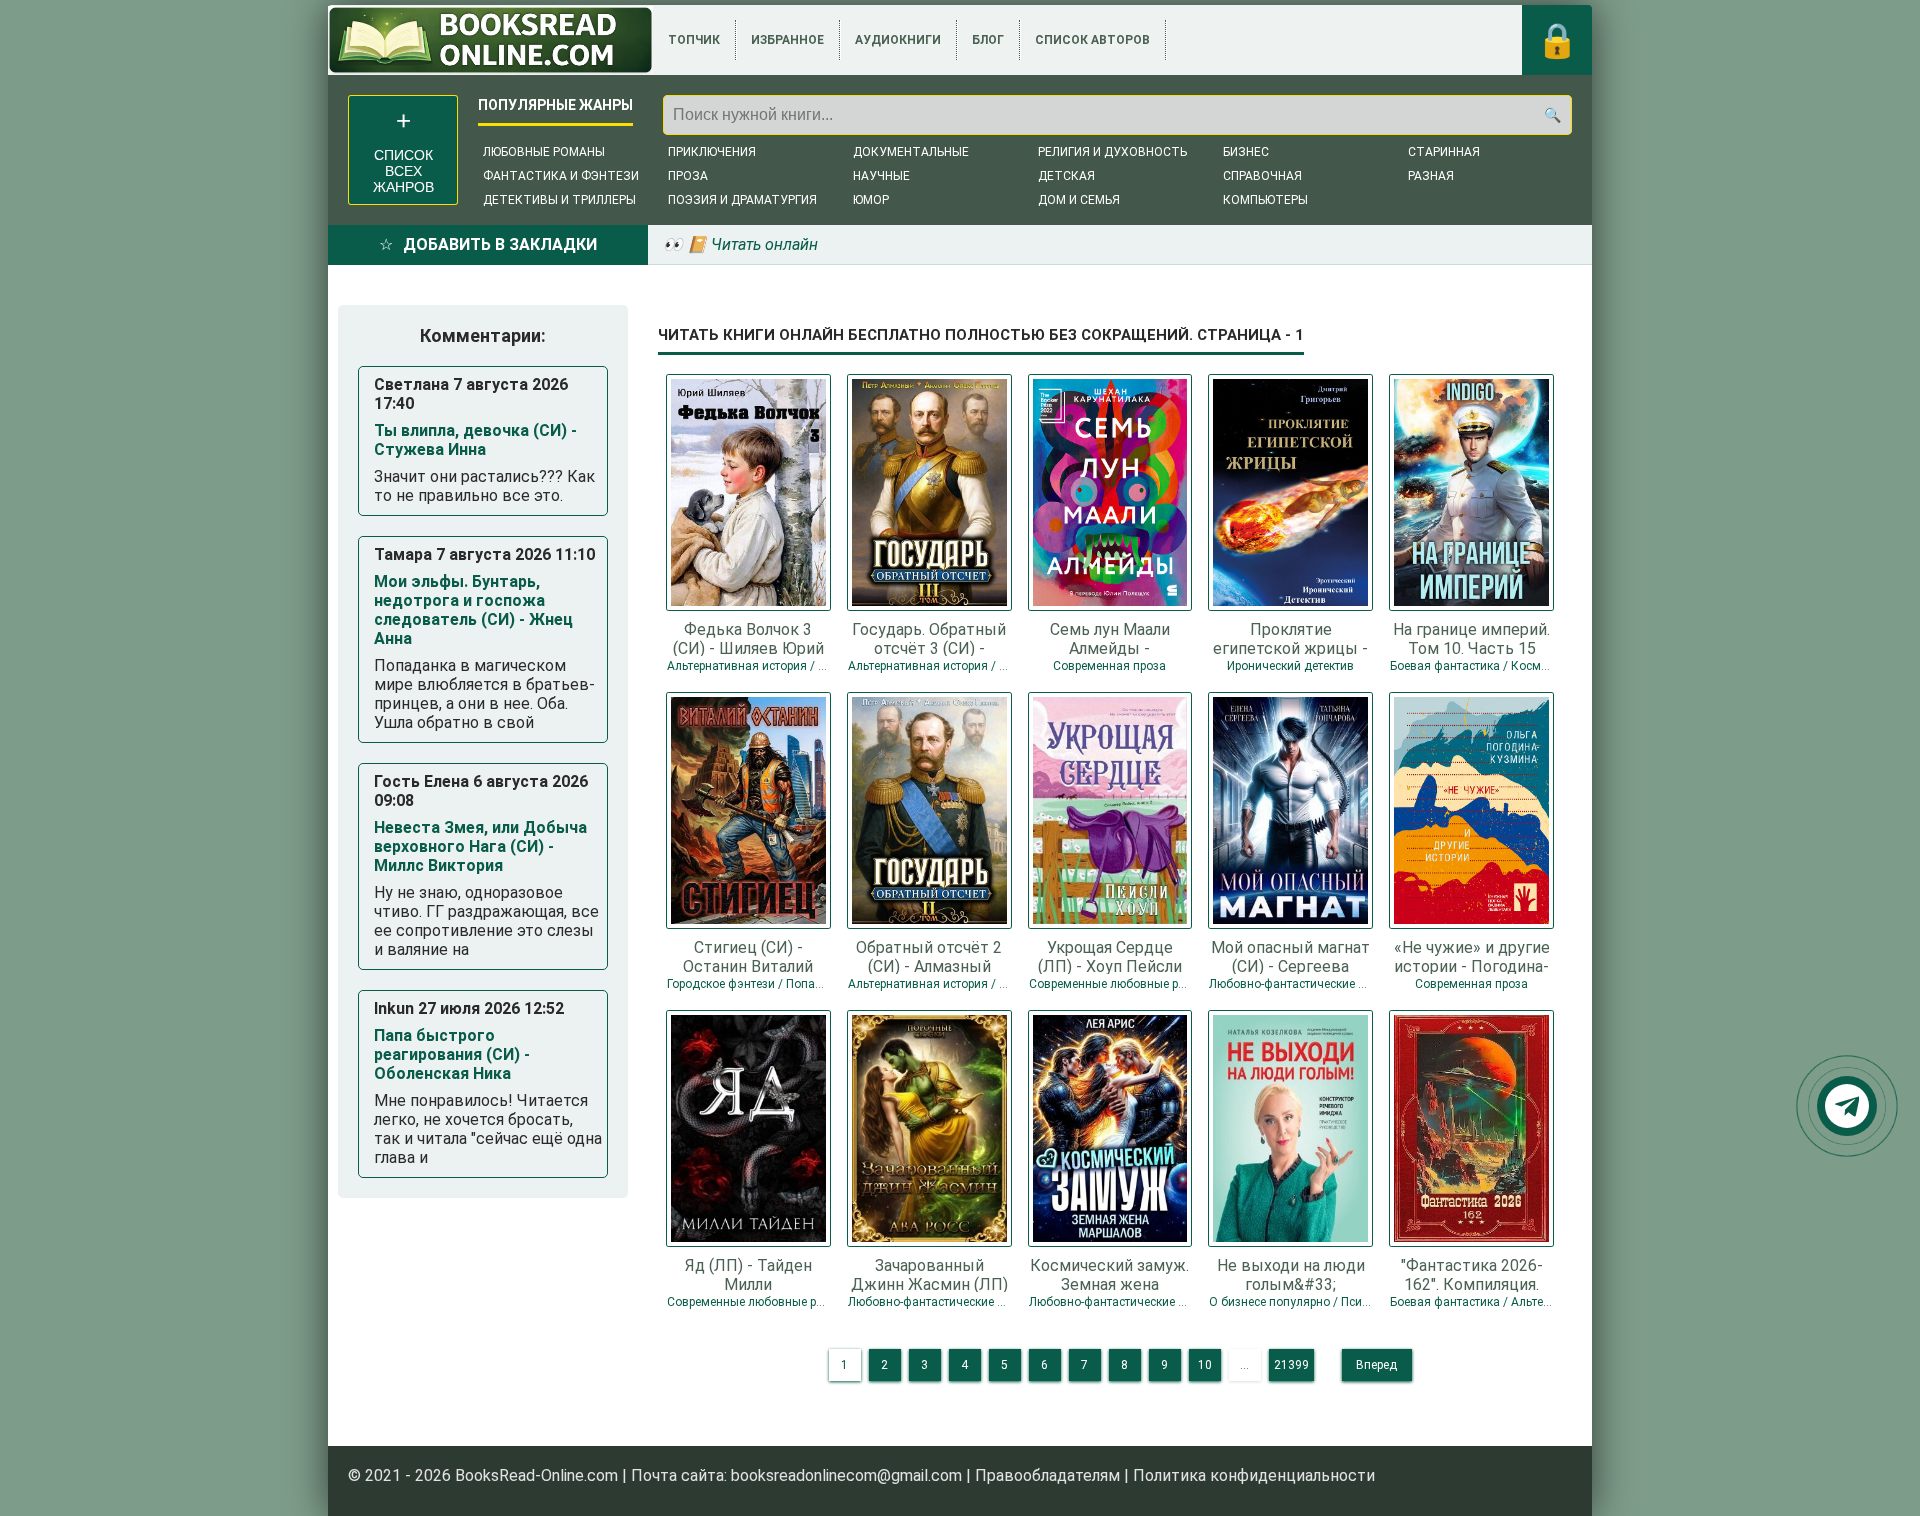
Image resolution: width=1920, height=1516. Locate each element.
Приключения (712, 152)
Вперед (1376, 1365)
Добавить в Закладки (500, 244)
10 (1205, 1365)
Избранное (787, 40)
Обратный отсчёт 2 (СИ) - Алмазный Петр (929, 956)
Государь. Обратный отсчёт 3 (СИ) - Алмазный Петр (929, 638)
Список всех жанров (403, 171)
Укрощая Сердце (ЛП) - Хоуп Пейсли (1110, 956)
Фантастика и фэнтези (561, 176)
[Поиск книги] (1552, 115)
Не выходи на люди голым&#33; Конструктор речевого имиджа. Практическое (1291, 1274)
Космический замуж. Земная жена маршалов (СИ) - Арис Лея (1109, 1274)
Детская (1066, 176)
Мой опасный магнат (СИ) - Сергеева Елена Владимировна (1290, 956)
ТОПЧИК (694, 40)
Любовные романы (544, 152)
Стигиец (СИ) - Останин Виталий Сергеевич (748, 956)
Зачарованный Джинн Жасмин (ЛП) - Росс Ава (929, 1274)
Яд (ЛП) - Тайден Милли (748, 1274)
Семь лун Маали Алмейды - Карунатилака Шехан (1109, 638)
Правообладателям (1047, 1475)
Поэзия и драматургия (742, 200)
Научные (881, 176)
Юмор (871, 200)
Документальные (911, 152)
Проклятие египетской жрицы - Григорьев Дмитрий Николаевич (1290, 638)
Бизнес (1246, 152)
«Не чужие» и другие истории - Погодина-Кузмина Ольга (1472, 956)
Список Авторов (1092, 40)
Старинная (1444, 152)
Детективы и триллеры (559, 200)
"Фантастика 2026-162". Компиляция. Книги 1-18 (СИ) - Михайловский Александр (1472, 1274)
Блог (988, 40)
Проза (688, 176)
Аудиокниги (898, 40)
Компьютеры (1265, 200)
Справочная (1262, 176)
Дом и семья (1079, 200)
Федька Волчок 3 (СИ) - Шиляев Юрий (748, 638)
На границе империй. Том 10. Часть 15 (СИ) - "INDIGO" (1471, 638)
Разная (1431, 176)
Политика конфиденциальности (1254, 1475)
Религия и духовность (1112, 152)
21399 (1291, 1365)
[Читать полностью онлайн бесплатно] (490, 40)
